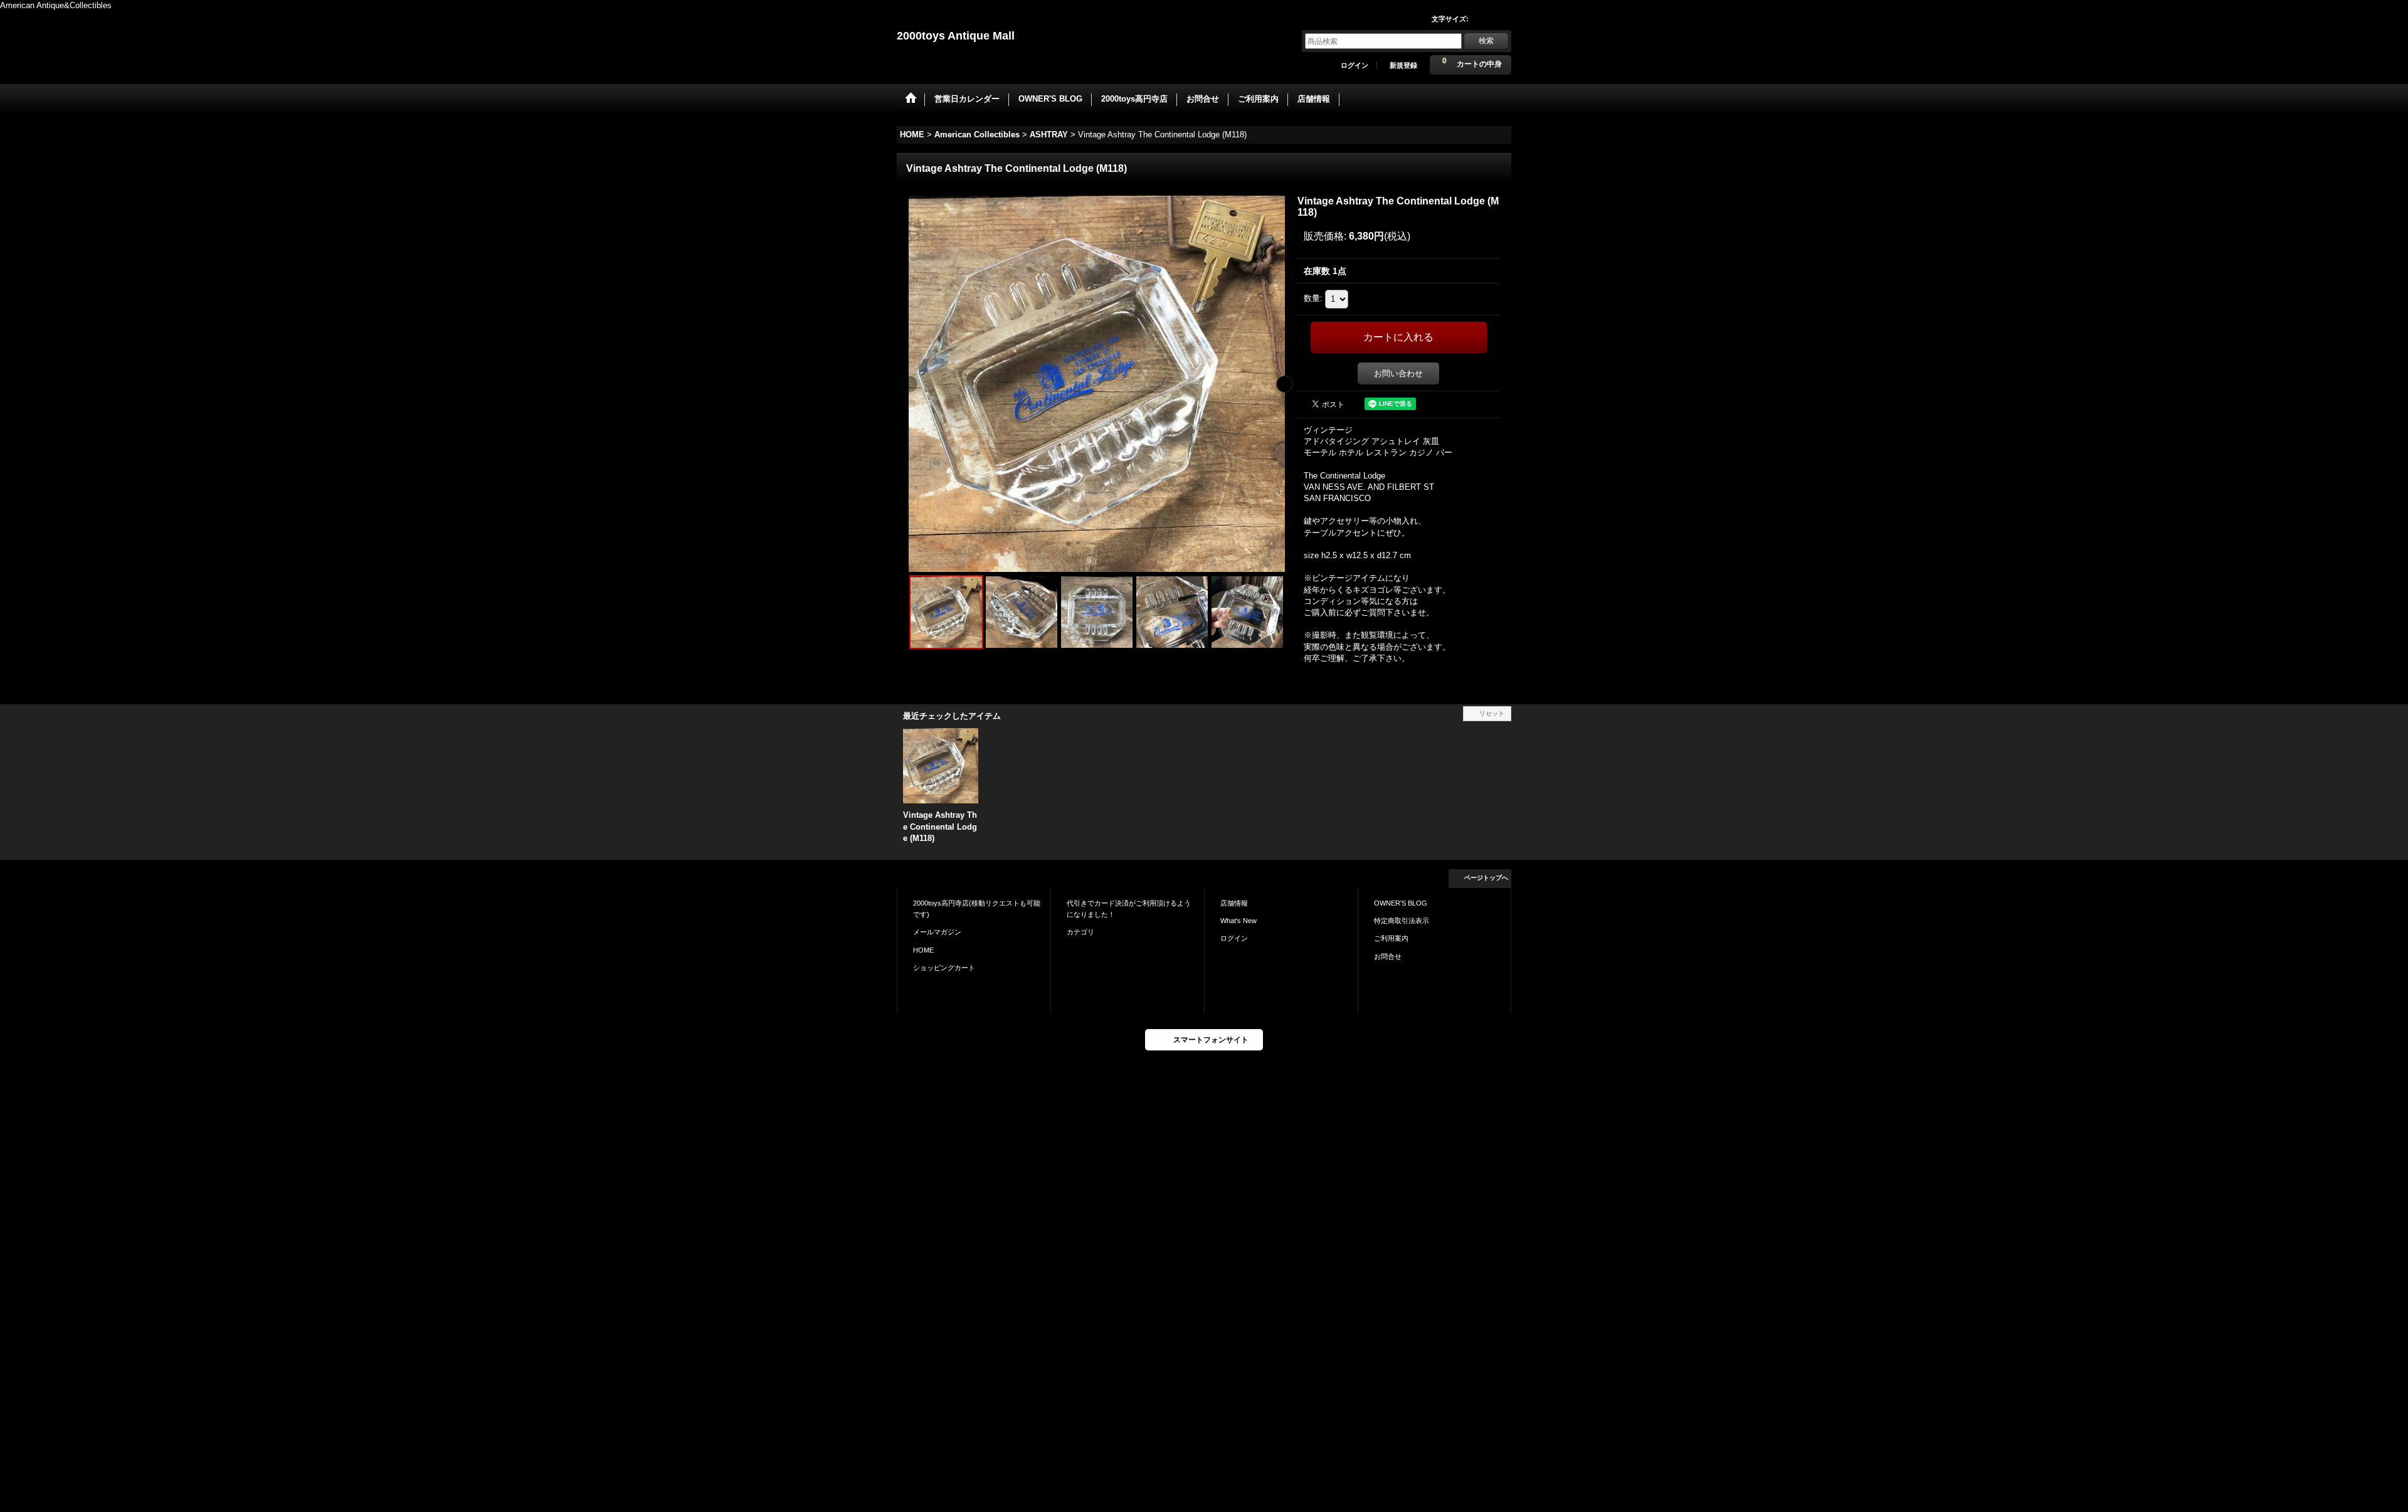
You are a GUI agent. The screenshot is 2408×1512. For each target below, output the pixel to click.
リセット (1492, 713)
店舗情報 (1234, 903)
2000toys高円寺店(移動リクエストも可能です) (977, 909)
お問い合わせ (1398, 373)
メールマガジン (937, 932)
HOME (923, 950)
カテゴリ (1080, 932)
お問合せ (1388, 956)
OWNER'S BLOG (1401, 903)
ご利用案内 (1391, 938)
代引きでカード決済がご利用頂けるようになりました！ (1129, 909)
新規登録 (1403, 65)
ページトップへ (1486, 878)
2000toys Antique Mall (956, 36)
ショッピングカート (944, 968)
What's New (1238, 921)
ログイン (1354, 65)
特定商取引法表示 (1402, 921)
